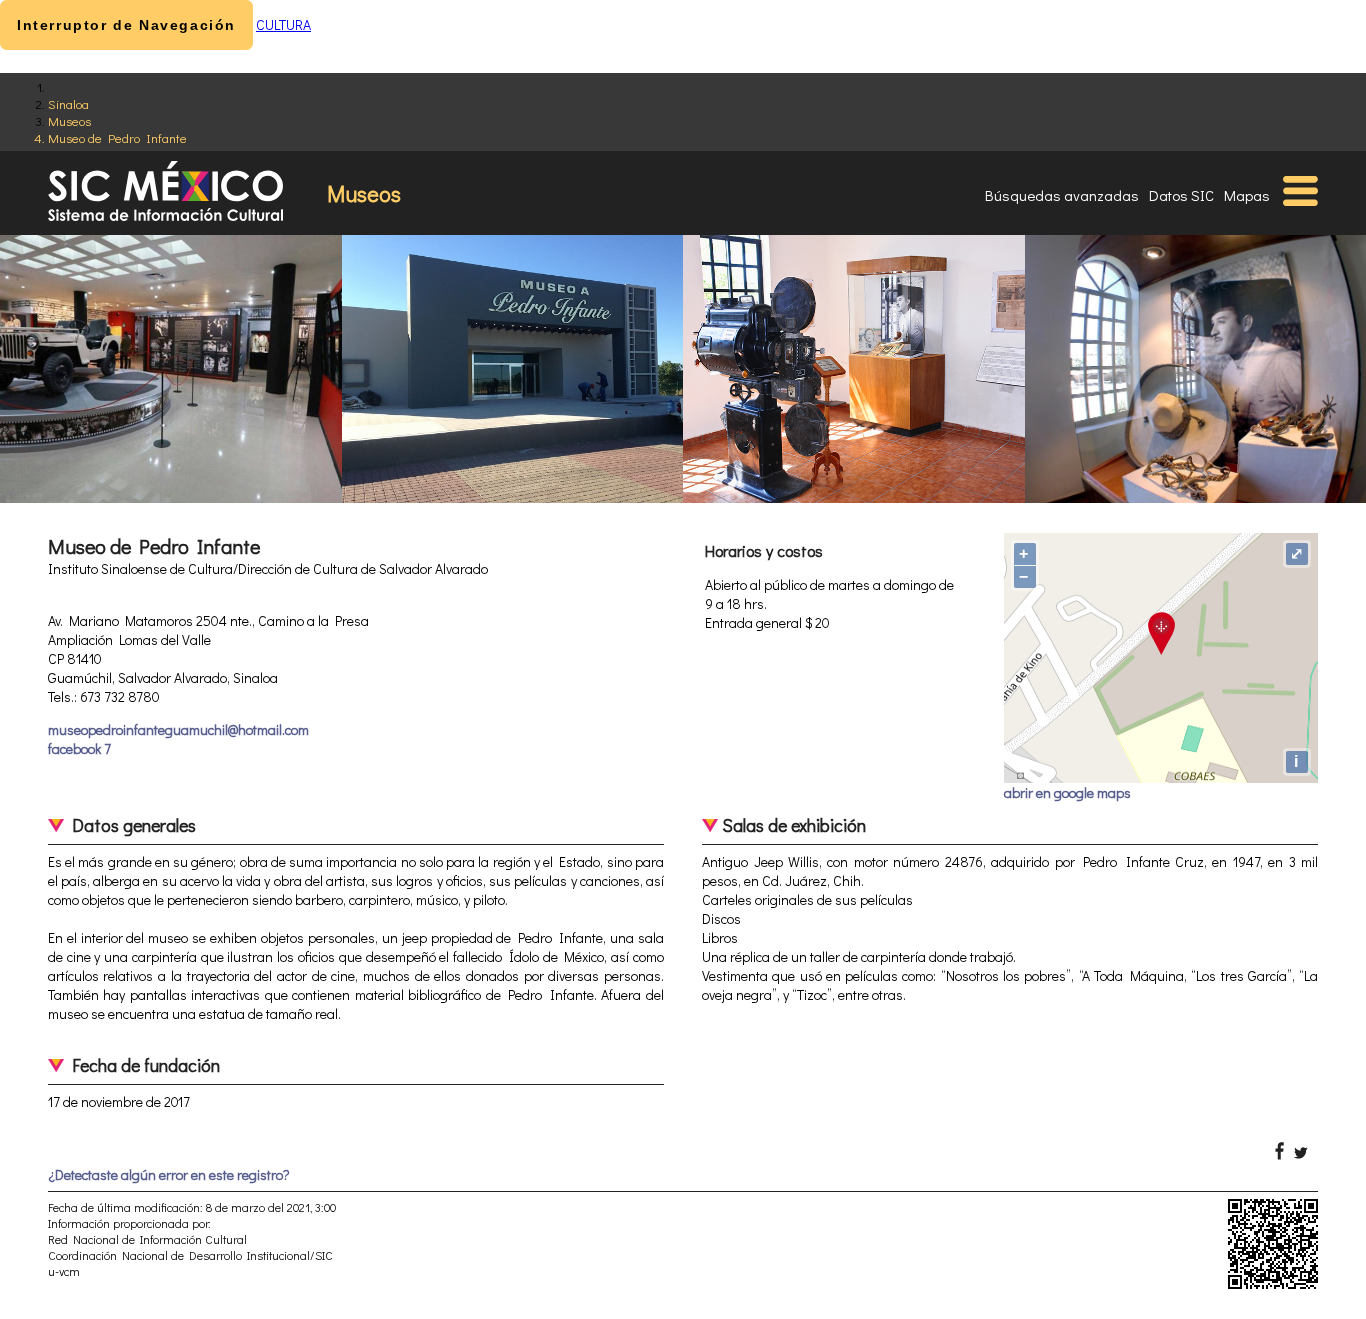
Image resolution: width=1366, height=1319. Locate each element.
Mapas (1247, 195)
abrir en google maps (1067, 792)
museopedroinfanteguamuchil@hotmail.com (178, 729)
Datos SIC (1181, 195)
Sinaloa (68, 103)
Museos (69, 120)
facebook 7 (79, 748)
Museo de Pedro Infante (117, 137)
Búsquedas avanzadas (1062, 195)
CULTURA (283, 24)
